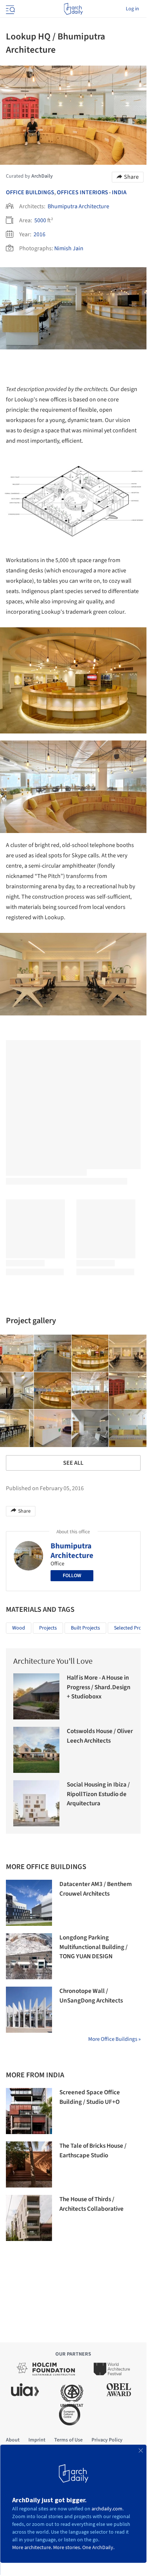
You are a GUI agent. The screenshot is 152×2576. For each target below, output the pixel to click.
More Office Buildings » (114, 2039)
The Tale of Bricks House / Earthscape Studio (93, 2151)
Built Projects (85, 1628)
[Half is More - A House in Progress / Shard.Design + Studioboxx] (36, 1696)
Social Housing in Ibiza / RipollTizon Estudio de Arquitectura (98, 1794)
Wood (19, 1628)
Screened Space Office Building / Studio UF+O (90, 2097)
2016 (39, 234)
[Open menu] (10, 9)
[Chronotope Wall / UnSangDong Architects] (29, 2010)
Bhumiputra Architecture (78, 206)
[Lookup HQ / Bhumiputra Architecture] (53, 1353)
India (119, 192)
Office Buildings (30, 192)
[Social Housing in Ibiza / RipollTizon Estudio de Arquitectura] (36, 1803)
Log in (132, 9)
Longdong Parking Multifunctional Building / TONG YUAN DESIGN (94, 1947)
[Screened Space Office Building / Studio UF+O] (29, 2111)
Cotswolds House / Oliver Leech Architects (100, 1736)
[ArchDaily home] (73, 9)
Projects (48, 1628)
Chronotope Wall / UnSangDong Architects (91, 1996)
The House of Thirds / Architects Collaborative (91, 2204)
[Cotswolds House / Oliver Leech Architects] (36, 1750)
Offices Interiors (82, 192)
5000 (40, 220)
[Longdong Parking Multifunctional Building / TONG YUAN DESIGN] (29, 1956)
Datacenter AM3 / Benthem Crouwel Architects (96, 1889)
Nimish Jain (69, 248)
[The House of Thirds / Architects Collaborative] (29, 2218)
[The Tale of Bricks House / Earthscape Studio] (29, 2164)
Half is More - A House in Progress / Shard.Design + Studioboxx (99, 1687)
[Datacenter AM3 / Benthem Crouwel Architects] (29, 1903)
